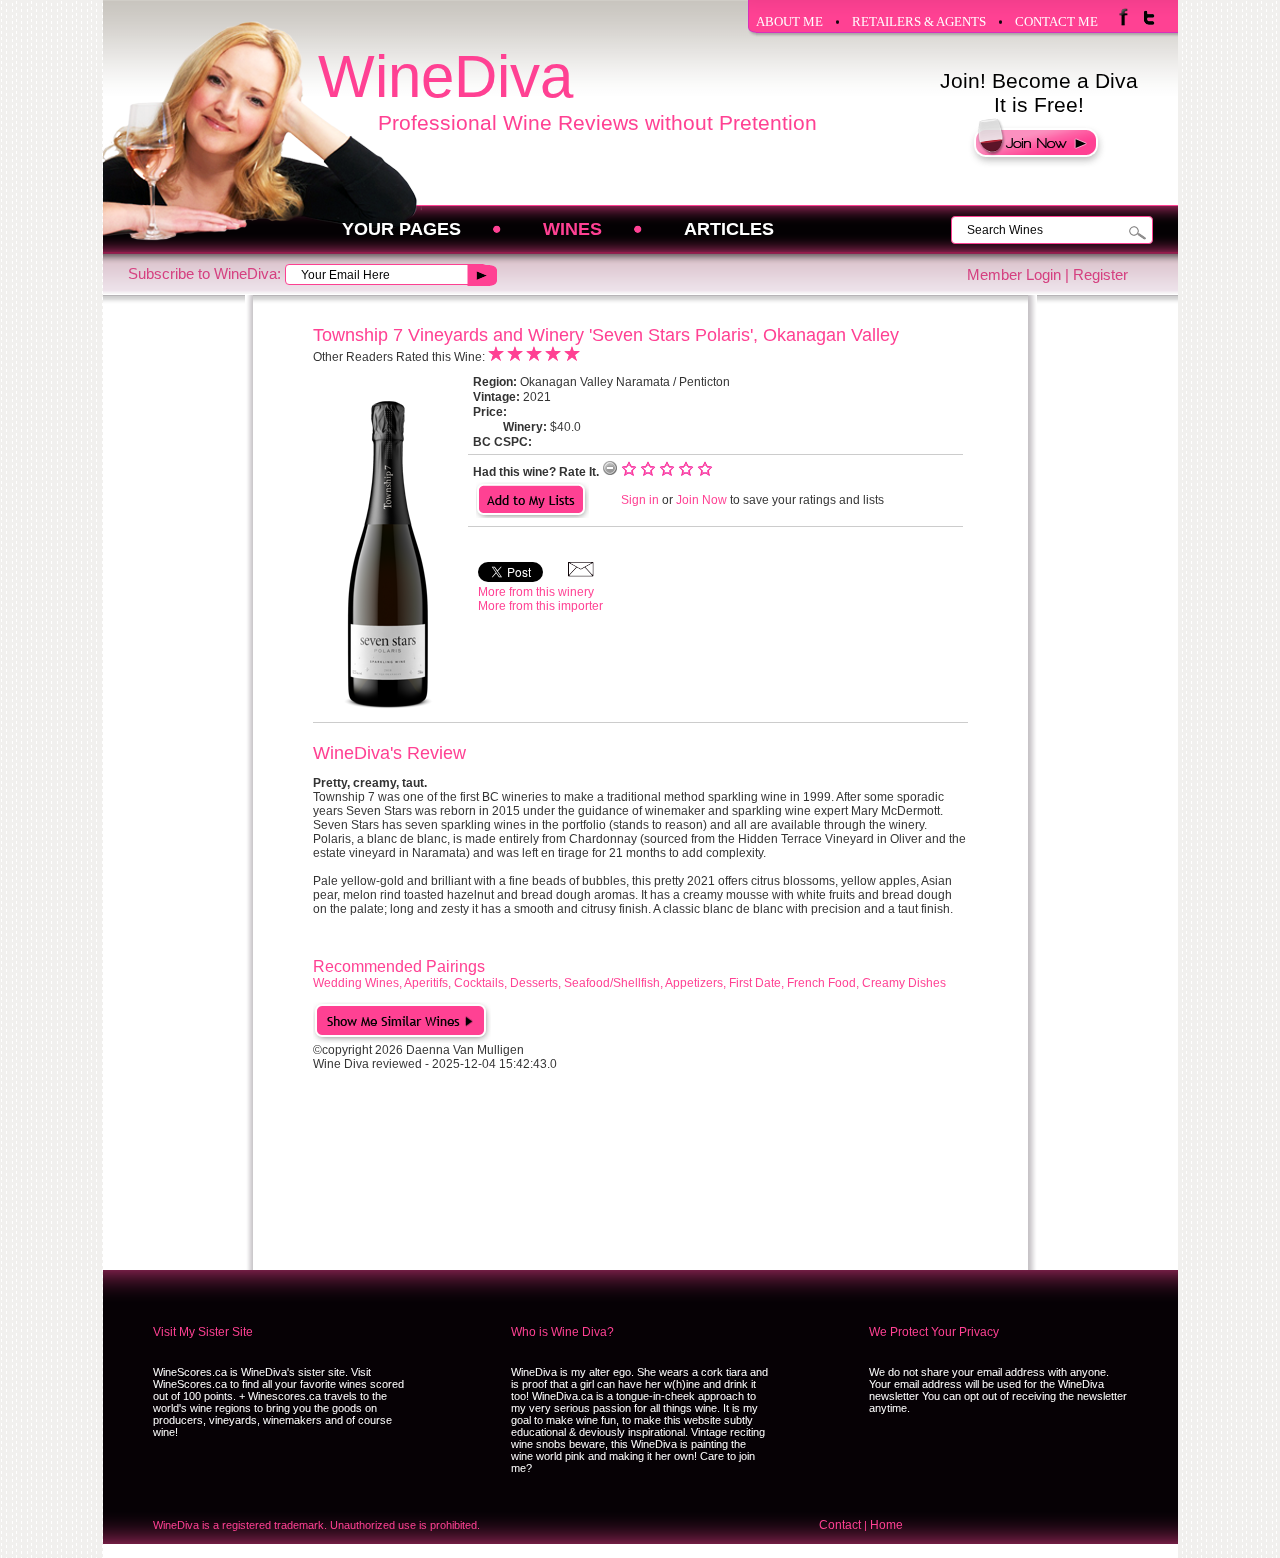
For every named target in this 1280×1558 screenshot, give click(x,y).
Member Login (1014, 274)
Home (886, 1525)
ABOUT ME (789, 21)
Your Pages (401, 229)
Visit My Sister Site (203, 1332)
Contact (840, 1525)
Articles (729, 229)
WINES (572, 229)
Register (1100, 274)
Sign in (640, 500)
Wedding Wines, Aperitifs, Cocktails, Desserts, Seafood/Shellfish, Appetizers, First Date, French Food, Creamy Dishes (629, 983)
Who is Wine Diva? (562, 1332)
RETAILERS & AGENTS (919, 21)
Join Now (701, 500)
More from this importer (540, 606)
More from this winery (536, 592)
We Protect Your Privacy (934, 1332)
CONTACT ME (1056, 21)
